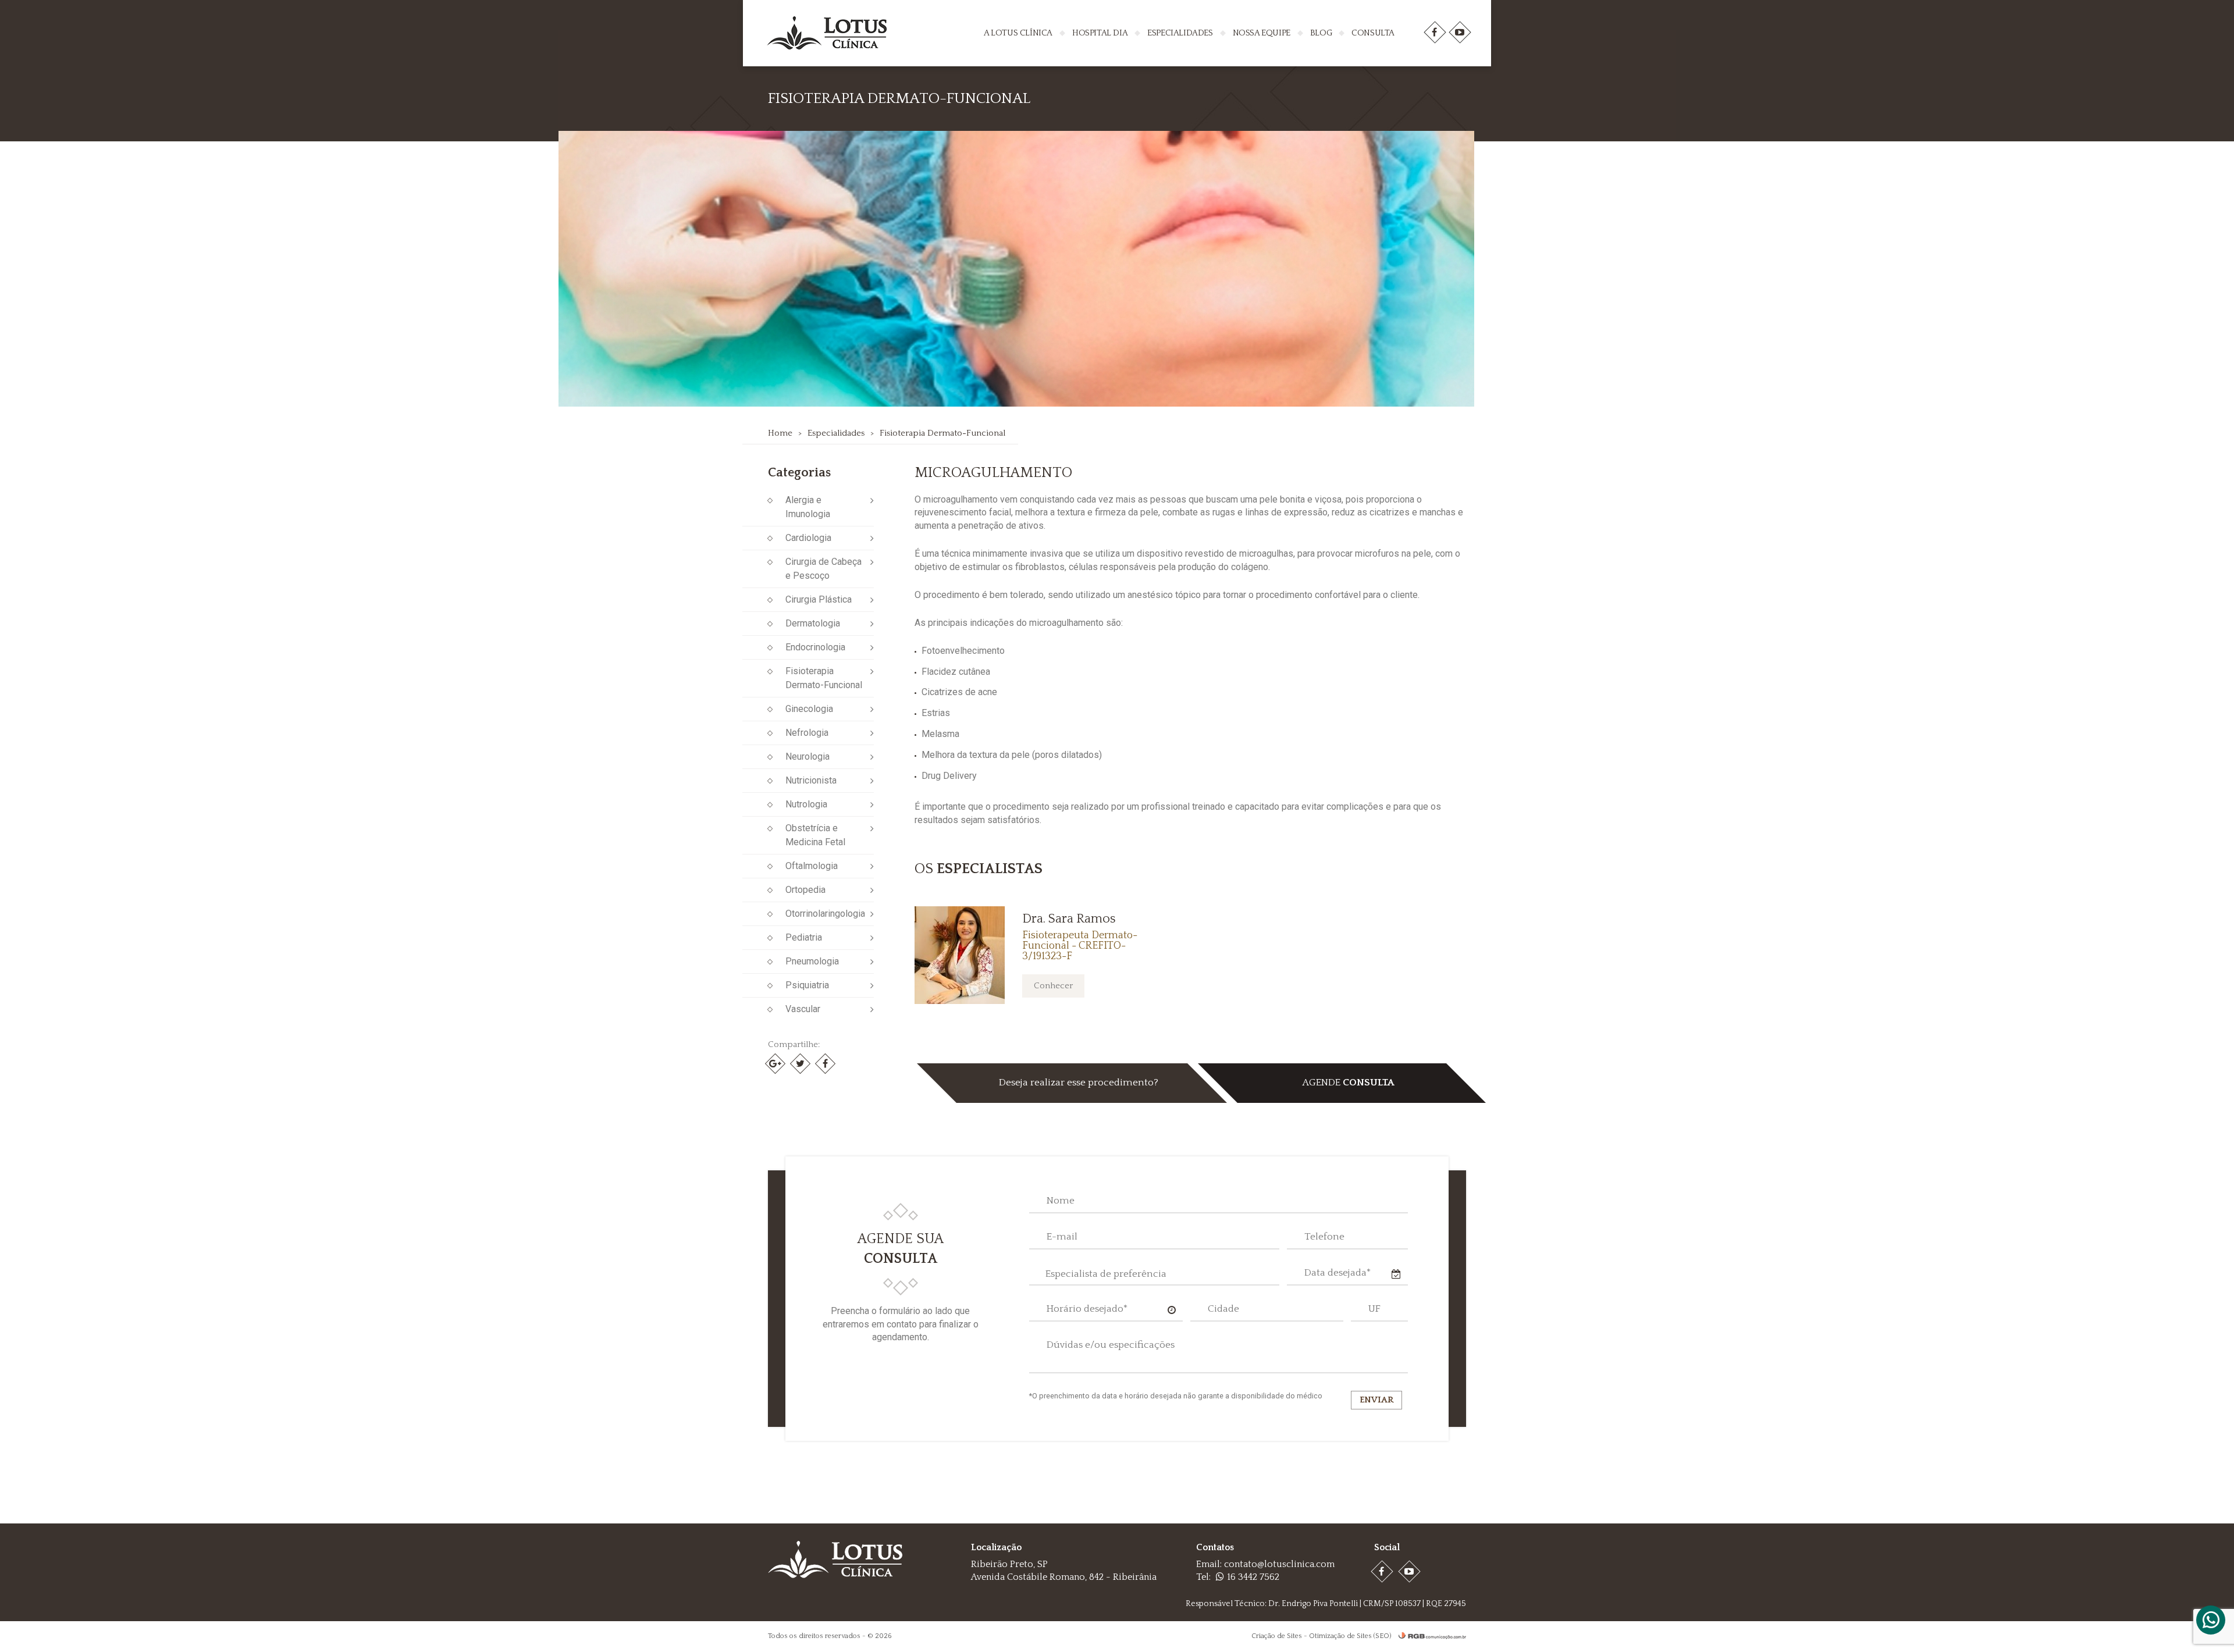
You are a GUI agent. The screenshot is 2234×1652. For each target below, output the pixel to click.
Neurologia (807, 756)
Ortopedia (805, 890)
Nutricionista (811, 780)
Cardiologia (808, 538)
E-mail (1062, 1237)
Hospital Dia (1100, 33)
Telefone (1324, 1237)
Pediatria (804, 937)
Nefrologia (807, 733)
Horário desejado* (1087, 1309)
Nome (1061, 1201)
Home (780, 433)
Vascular (803, 1009)
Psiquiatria (807, 985)
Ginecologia (809, 709)
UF (1374, 1309)
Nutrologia (806, 804)
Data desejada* (1337, 1273)
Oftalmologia (812, 866)
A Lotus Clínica (1018, 33)
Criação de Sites (1277, 1636)
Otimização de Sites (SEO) (1350, 1636)
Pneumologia (812, 961)
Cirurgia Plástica (819, 599)
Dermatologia (813, 623)
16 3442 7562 (1253, 1577)
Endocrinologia (815, 647)
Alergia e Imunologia (808, 507)
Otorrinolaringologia (825, 914)
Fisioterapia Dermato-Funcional (942, 433)
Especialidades (1180, 33)
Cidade (1223, 1309)
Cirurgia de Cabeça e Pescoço (823, 569)
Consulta (1373, 33)
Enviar (1376, 1400)
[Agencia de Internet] (1429, 1636)
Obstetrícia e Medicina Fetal (815, 835)
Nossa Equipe (1262, 33)
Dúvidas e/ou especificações (1111, 1345)
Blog (1321, 33)
